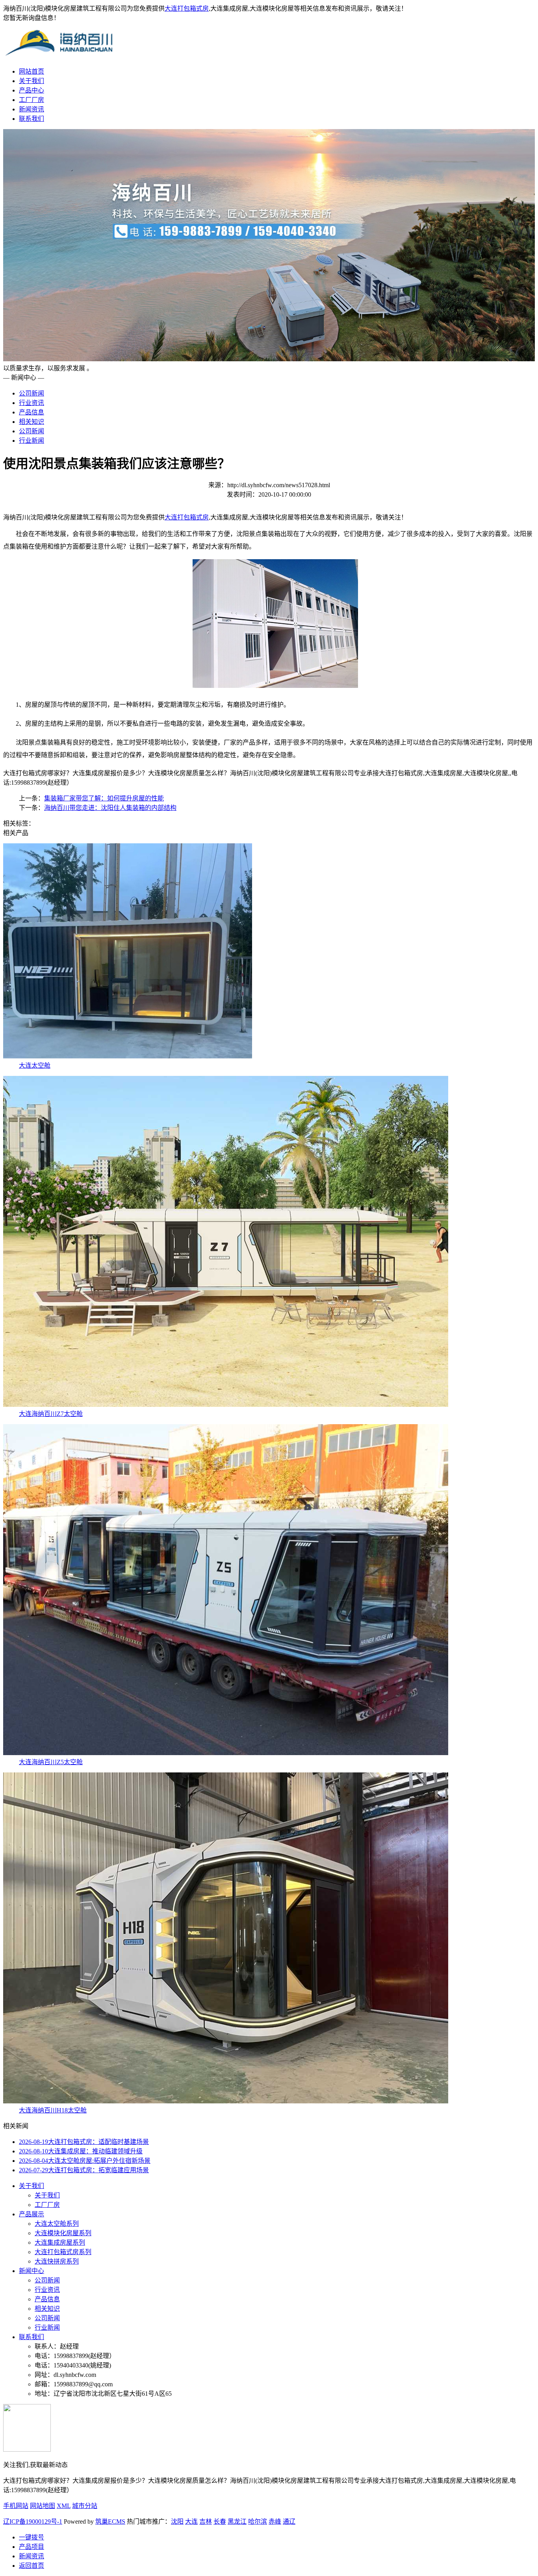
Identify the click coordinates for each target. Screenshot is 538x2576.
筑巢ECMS (110, 2521)
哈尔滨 (258, 2521)
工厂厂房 (32, 100)
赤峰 (275, 2521)
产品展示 (32, 2214)
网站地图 (43, 2506)
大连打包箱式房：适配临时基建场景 (84, 2142)
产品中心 (32, 90)
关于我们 (32, 81)
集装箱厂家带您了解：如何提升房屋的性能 (104, 798)
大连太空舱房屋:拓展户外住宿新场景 (85, 2161)
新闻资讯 (32, 109)
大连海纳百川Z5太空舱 (51, 1762)
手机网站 (16, 2506)
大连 (191, 2521)
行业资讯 (32, 403)
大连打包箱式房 (187, 8)
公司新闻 (32, 393)
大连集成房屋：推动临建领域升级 (81, 2151)
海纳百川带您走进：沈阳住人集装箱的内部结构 (110, 808)
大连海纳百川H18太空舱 (53, 2110)
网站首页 (32, 71)
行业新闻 (32, 441)
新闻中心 (32, 2271)
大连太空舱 (35, 1065)
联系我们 (32, 119)
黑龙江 (237, 2521)
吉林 (206, 2521)
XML (64, 2506)
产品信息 (32, 412)
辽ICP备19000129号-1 (33, 2521)
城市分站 (85, 2506)
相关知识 (32, 422)
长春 (220, 2521)
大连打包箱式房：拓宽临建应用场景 (84, 2170)
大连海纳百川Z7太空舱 (51, 1414)
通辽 (289, 2521)
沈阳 (177, 2521)
